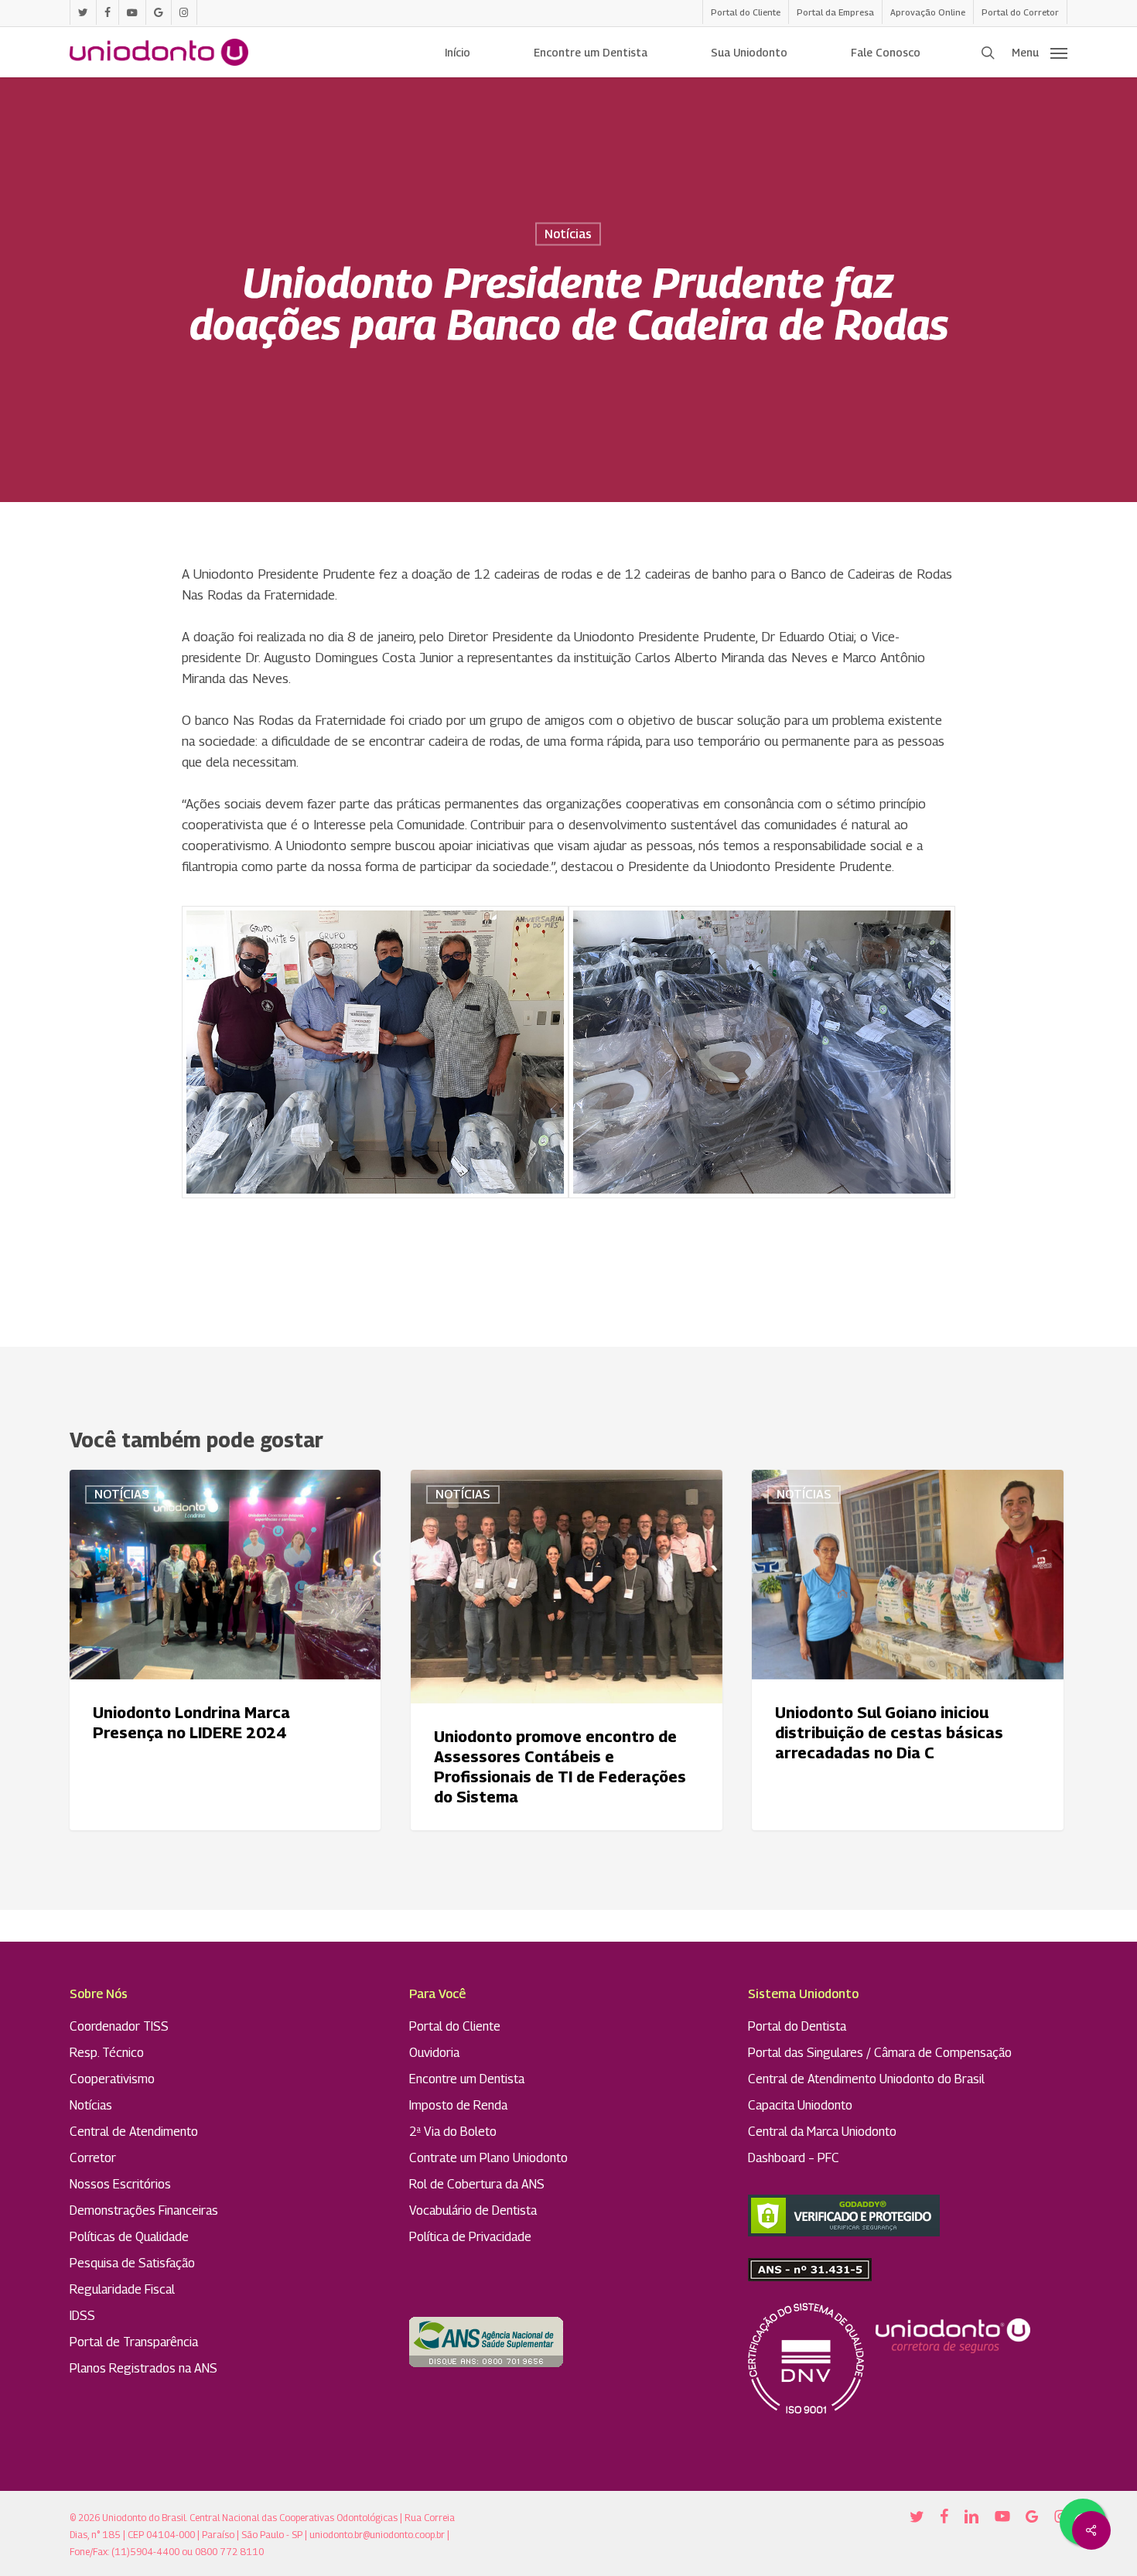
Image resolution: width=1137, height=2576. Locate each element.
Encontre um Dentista (467, 2079)
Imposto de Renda (458, 2105)
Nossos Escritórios (120, 2184)
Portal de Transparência (134, 2342)
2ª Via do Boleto (453, 2132)
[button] (1040, 53)
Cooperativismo (112, 2079)
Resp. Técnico (107, 2053)
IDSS (82, 2316)
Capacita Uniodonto (800, 2105)
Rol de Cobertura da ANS (477, 2184)
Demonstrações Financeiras (144, 2210)
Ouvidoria (434, 2053)
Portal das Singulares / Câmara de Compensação (880, 2053)
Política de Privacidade (470, 2237)
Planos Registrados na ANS (143, 2368)
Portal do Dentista (797, 2026)
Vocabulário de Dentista (473, 2210)
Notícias (568, 234)
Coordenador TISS (119, 2026)
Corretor (93, 2158)
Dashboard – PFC (794, 2158)
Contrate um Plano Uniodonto (488, 2158)
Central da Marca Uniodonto (822, 2132)
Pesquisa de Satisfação (132, 2263)
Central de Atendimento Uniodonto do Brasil (866, 2079)
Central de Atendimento (134, 2132)
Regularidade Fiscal (122, 2289)
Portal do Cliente (455, 2026)
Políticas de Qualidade (129, 2237)
